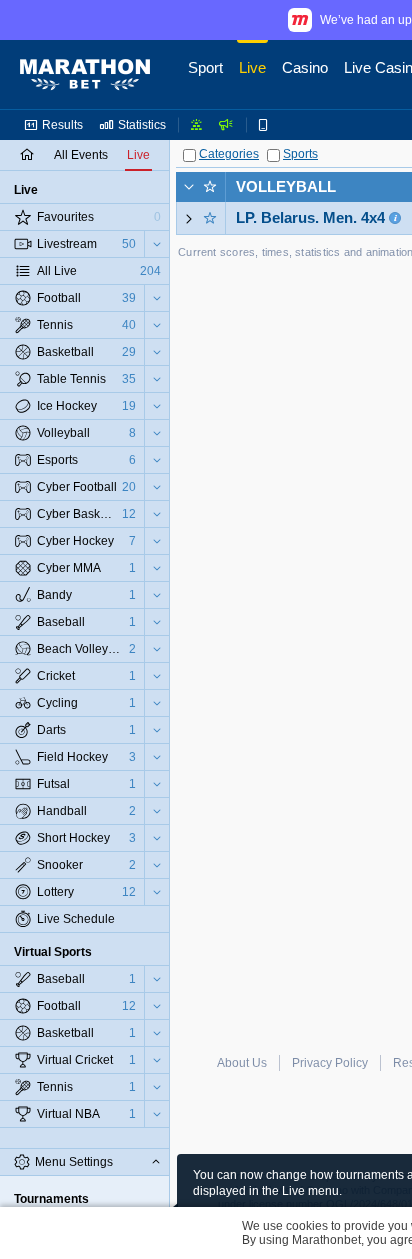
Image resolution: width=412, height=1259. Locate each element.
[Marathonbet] (85, 75)
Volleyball (286, 186)
